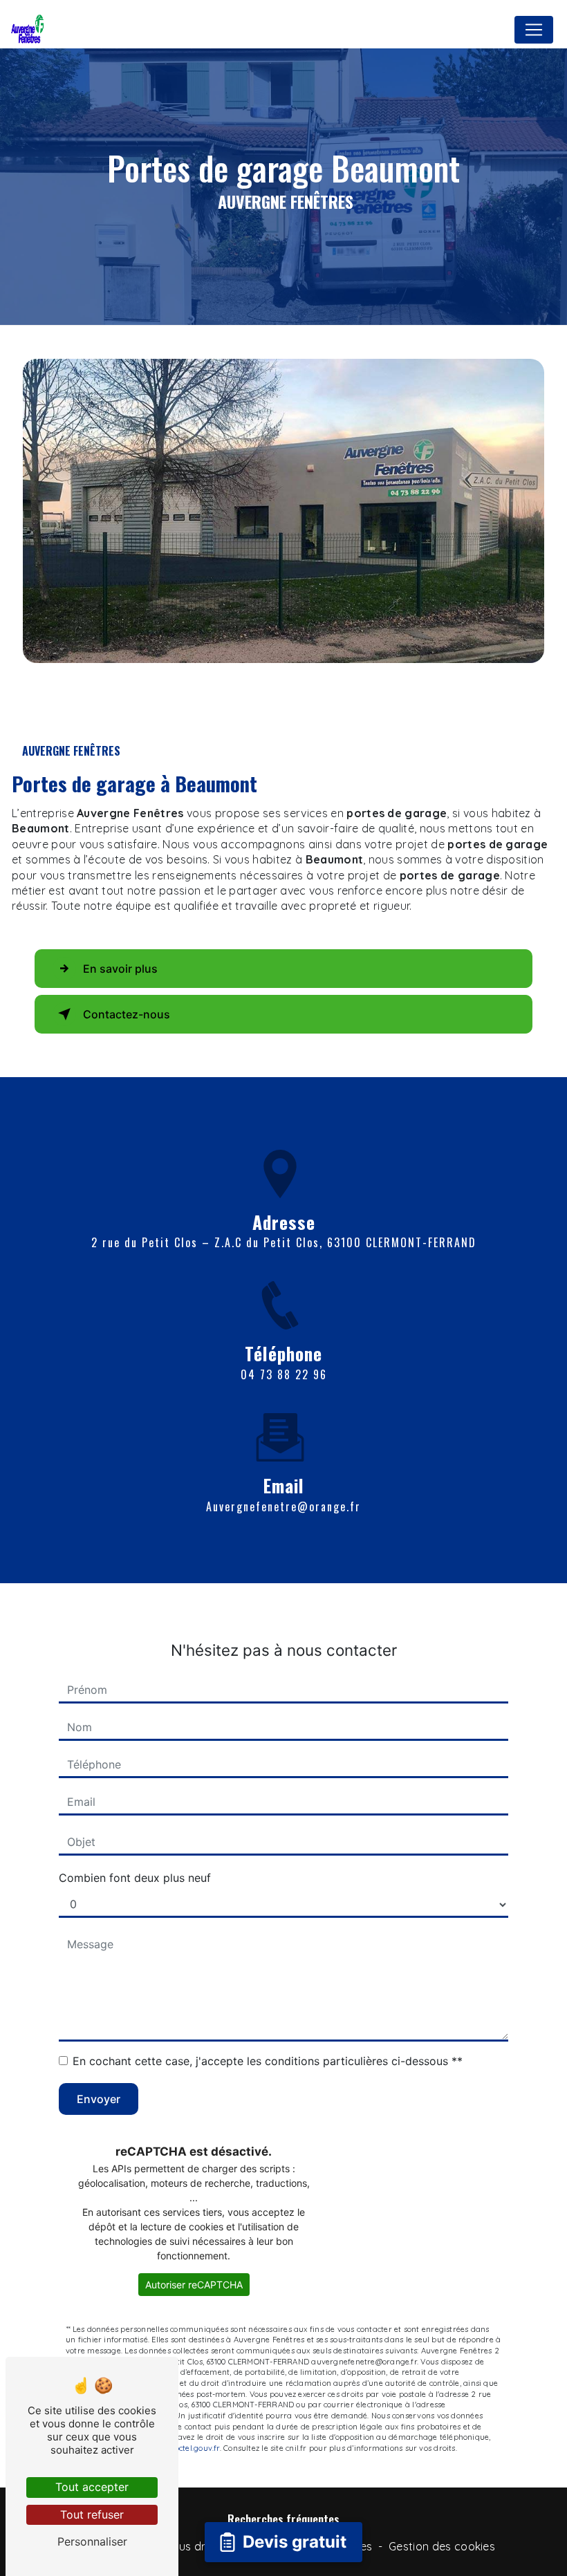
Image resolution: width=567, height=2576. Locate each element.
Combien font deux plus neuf (135, 1878)
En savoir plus (120, 969)
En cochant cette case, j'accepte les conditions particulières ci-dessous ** (268, 2061)
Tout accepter (92, 2487)
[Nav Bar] (534, 30)
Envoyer (99, 2099)
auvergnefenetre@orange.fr (283, 1506)
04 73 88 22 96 (284, 1374)
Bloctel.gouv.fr (193, 2448)
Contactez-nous (127, 1014)
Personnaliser (92, 2541)
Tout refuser (92, 2514)
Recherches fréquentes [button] (283, 2519)
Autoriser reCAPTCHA (194, 2285)
